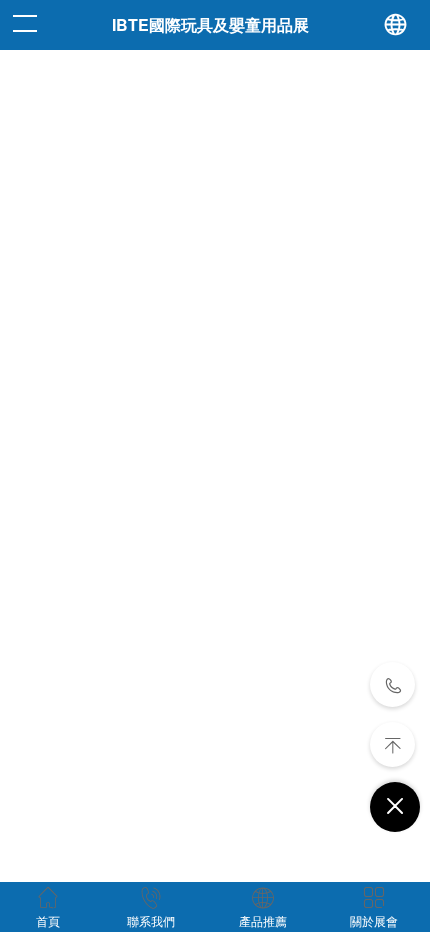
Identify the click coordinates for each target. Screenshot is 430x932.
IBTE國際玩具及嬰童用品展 (210, 24)
